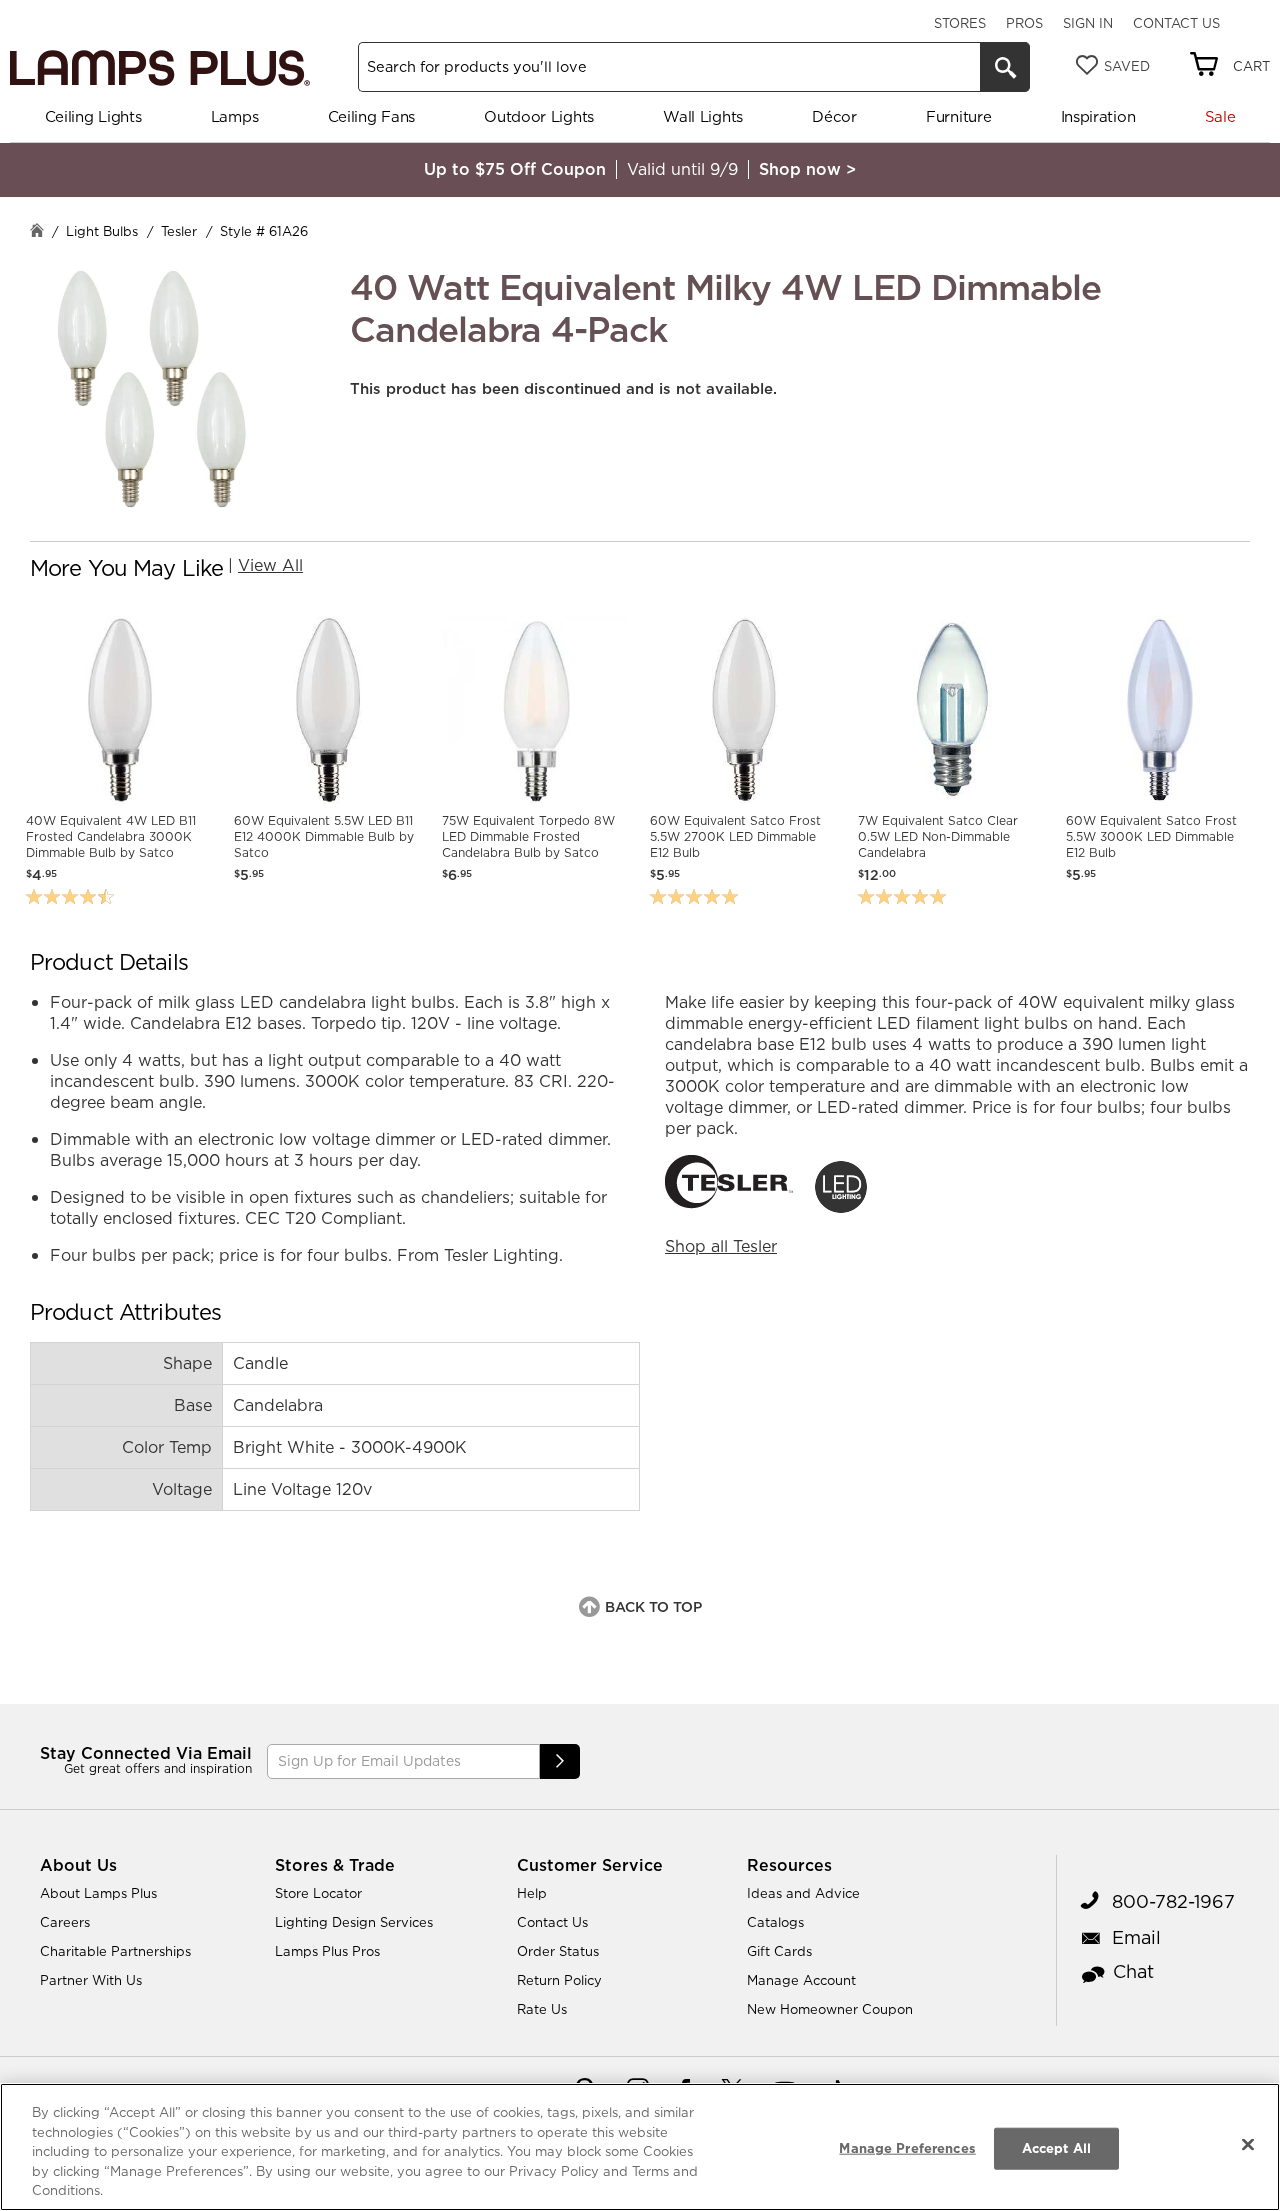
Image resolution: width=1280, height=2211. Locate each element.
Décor (834, 116)
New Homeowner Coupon (830, 2009)
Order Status (558, 1951)
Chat (1133, 1971)
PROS (1024, 23)
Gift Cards (779, 1951)
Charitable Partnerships (115, 1951)
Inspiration (1098, 116)
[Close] (1248, 2145)
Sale (1220, 116)
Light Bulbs (102, 231)
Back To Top (653, 1607)
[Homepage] (37, 232)
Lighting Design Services (354, 1922)
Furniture (958, 116)
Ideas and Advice (803, 1893)
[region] (640, 2147)
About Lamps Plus (98, 1893)
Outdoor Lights (539, 116)
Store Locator (318, 1893)
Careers (65, 1922)
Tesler (179, 231)
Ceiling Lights (93, 116)
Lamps (235, 116)
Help (532, 1893)
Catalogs (775, 1922)
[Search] (1005, 67)
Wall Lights (703, 116)
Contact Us (1176, 23)
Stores (960, 23)
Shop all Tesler (721, 1246)
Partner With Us (91, 1980)
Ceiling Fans (371, 116)
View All (270, 565)
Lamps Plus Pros (327, 1951)
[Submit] (560, 1761)
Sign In (1088, 23)
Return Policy (559, 1980)
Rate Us (542, 2009)
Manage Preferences (907, 2148)
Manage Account (801, 1980)
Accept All (1056, 2148)
